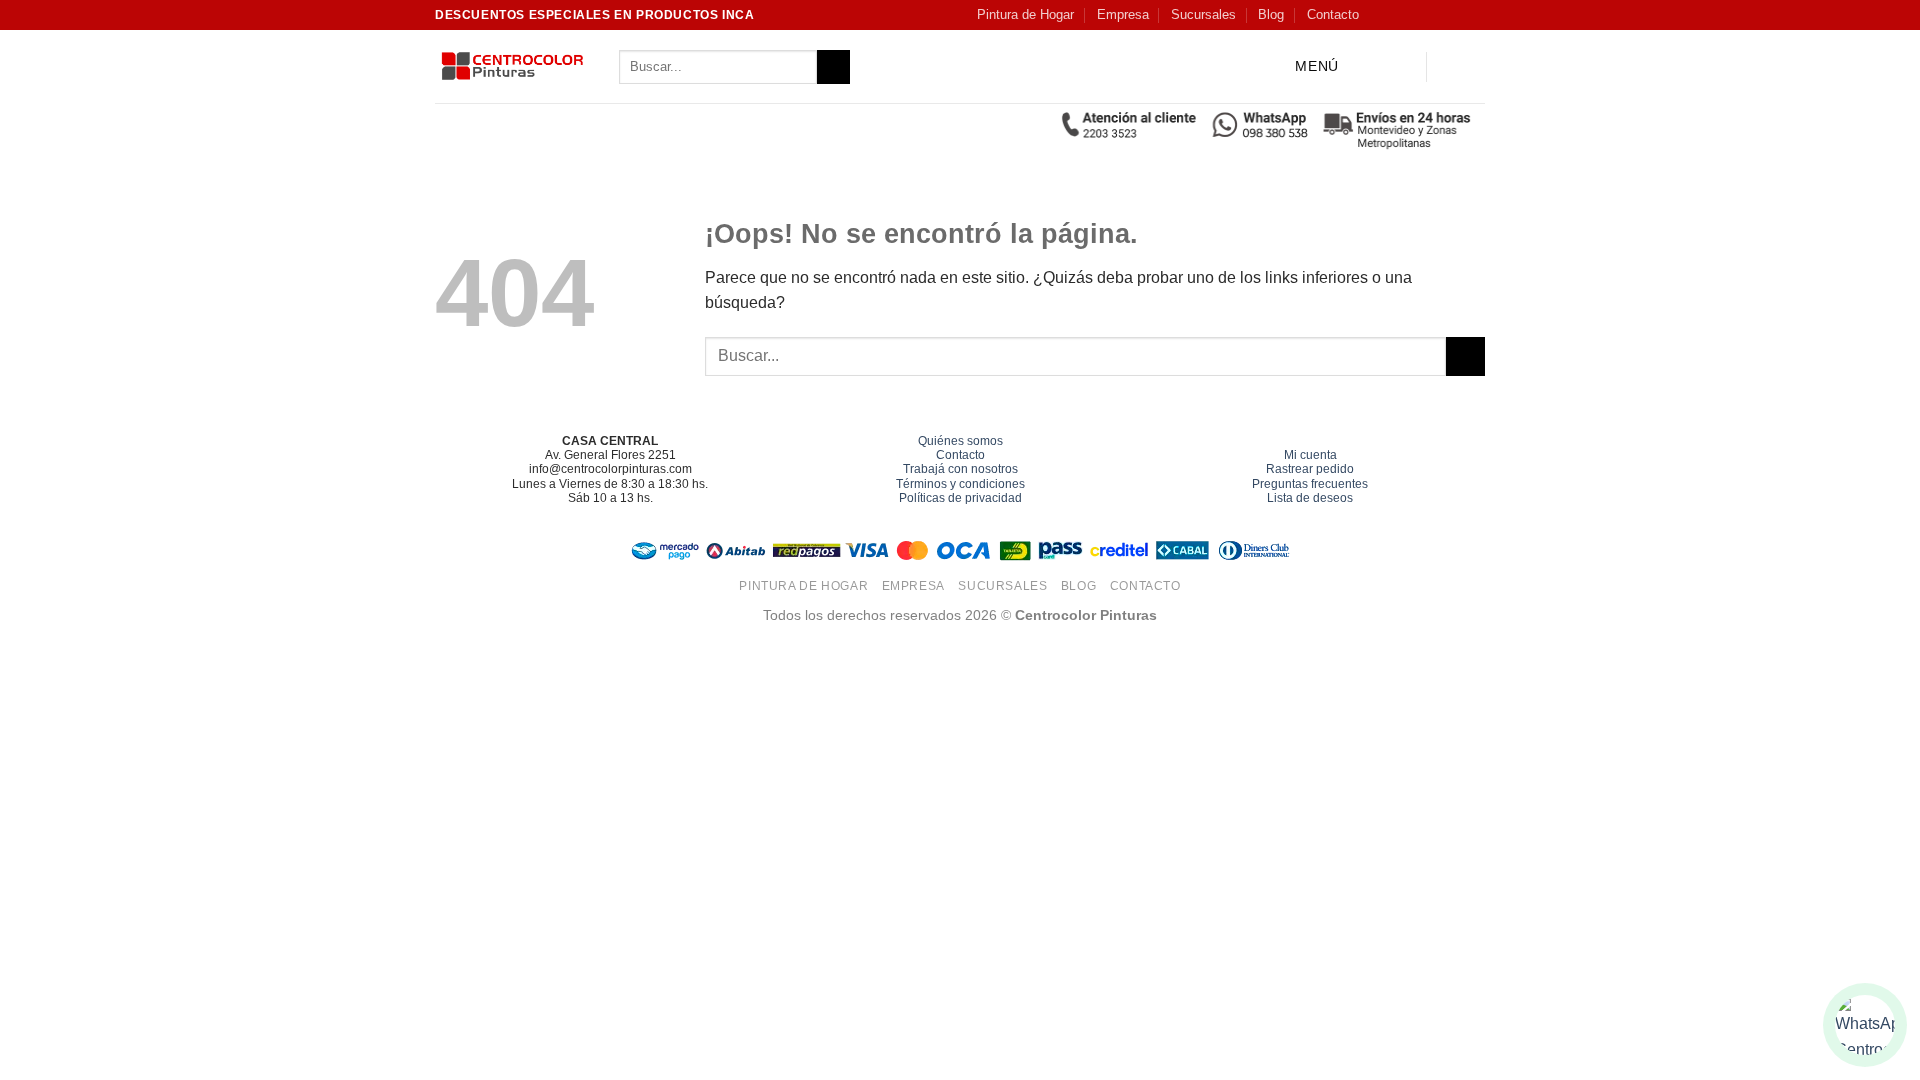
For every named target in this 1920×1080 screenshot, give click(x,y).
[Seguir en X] (1437, 15)
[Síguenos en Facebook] (1379, 15)
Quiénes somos (960, 441)
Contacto (1333, 14)
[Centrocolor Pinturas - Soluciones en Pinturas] (512, 67)
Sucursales (1203, 14)
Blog (1271, 14)
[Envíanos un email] (1456, 15)
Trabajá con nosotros (960, 469)
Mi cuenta (1310, 455)
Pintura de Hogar (1025, 14)
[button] (1301, 67)
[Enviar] (833, 67)
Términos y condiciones (960, 484)
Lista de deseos (1310, 498)
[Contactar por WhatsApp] (1865, 1025)
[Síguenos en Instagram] (1399, 15)
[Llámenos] (1475, 15)
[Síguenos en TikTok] (1418, 15)
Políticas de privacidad (960, 498)
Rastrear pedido (1310, 469)
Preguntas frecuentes (1310, 484)
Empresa (1123, 14)
